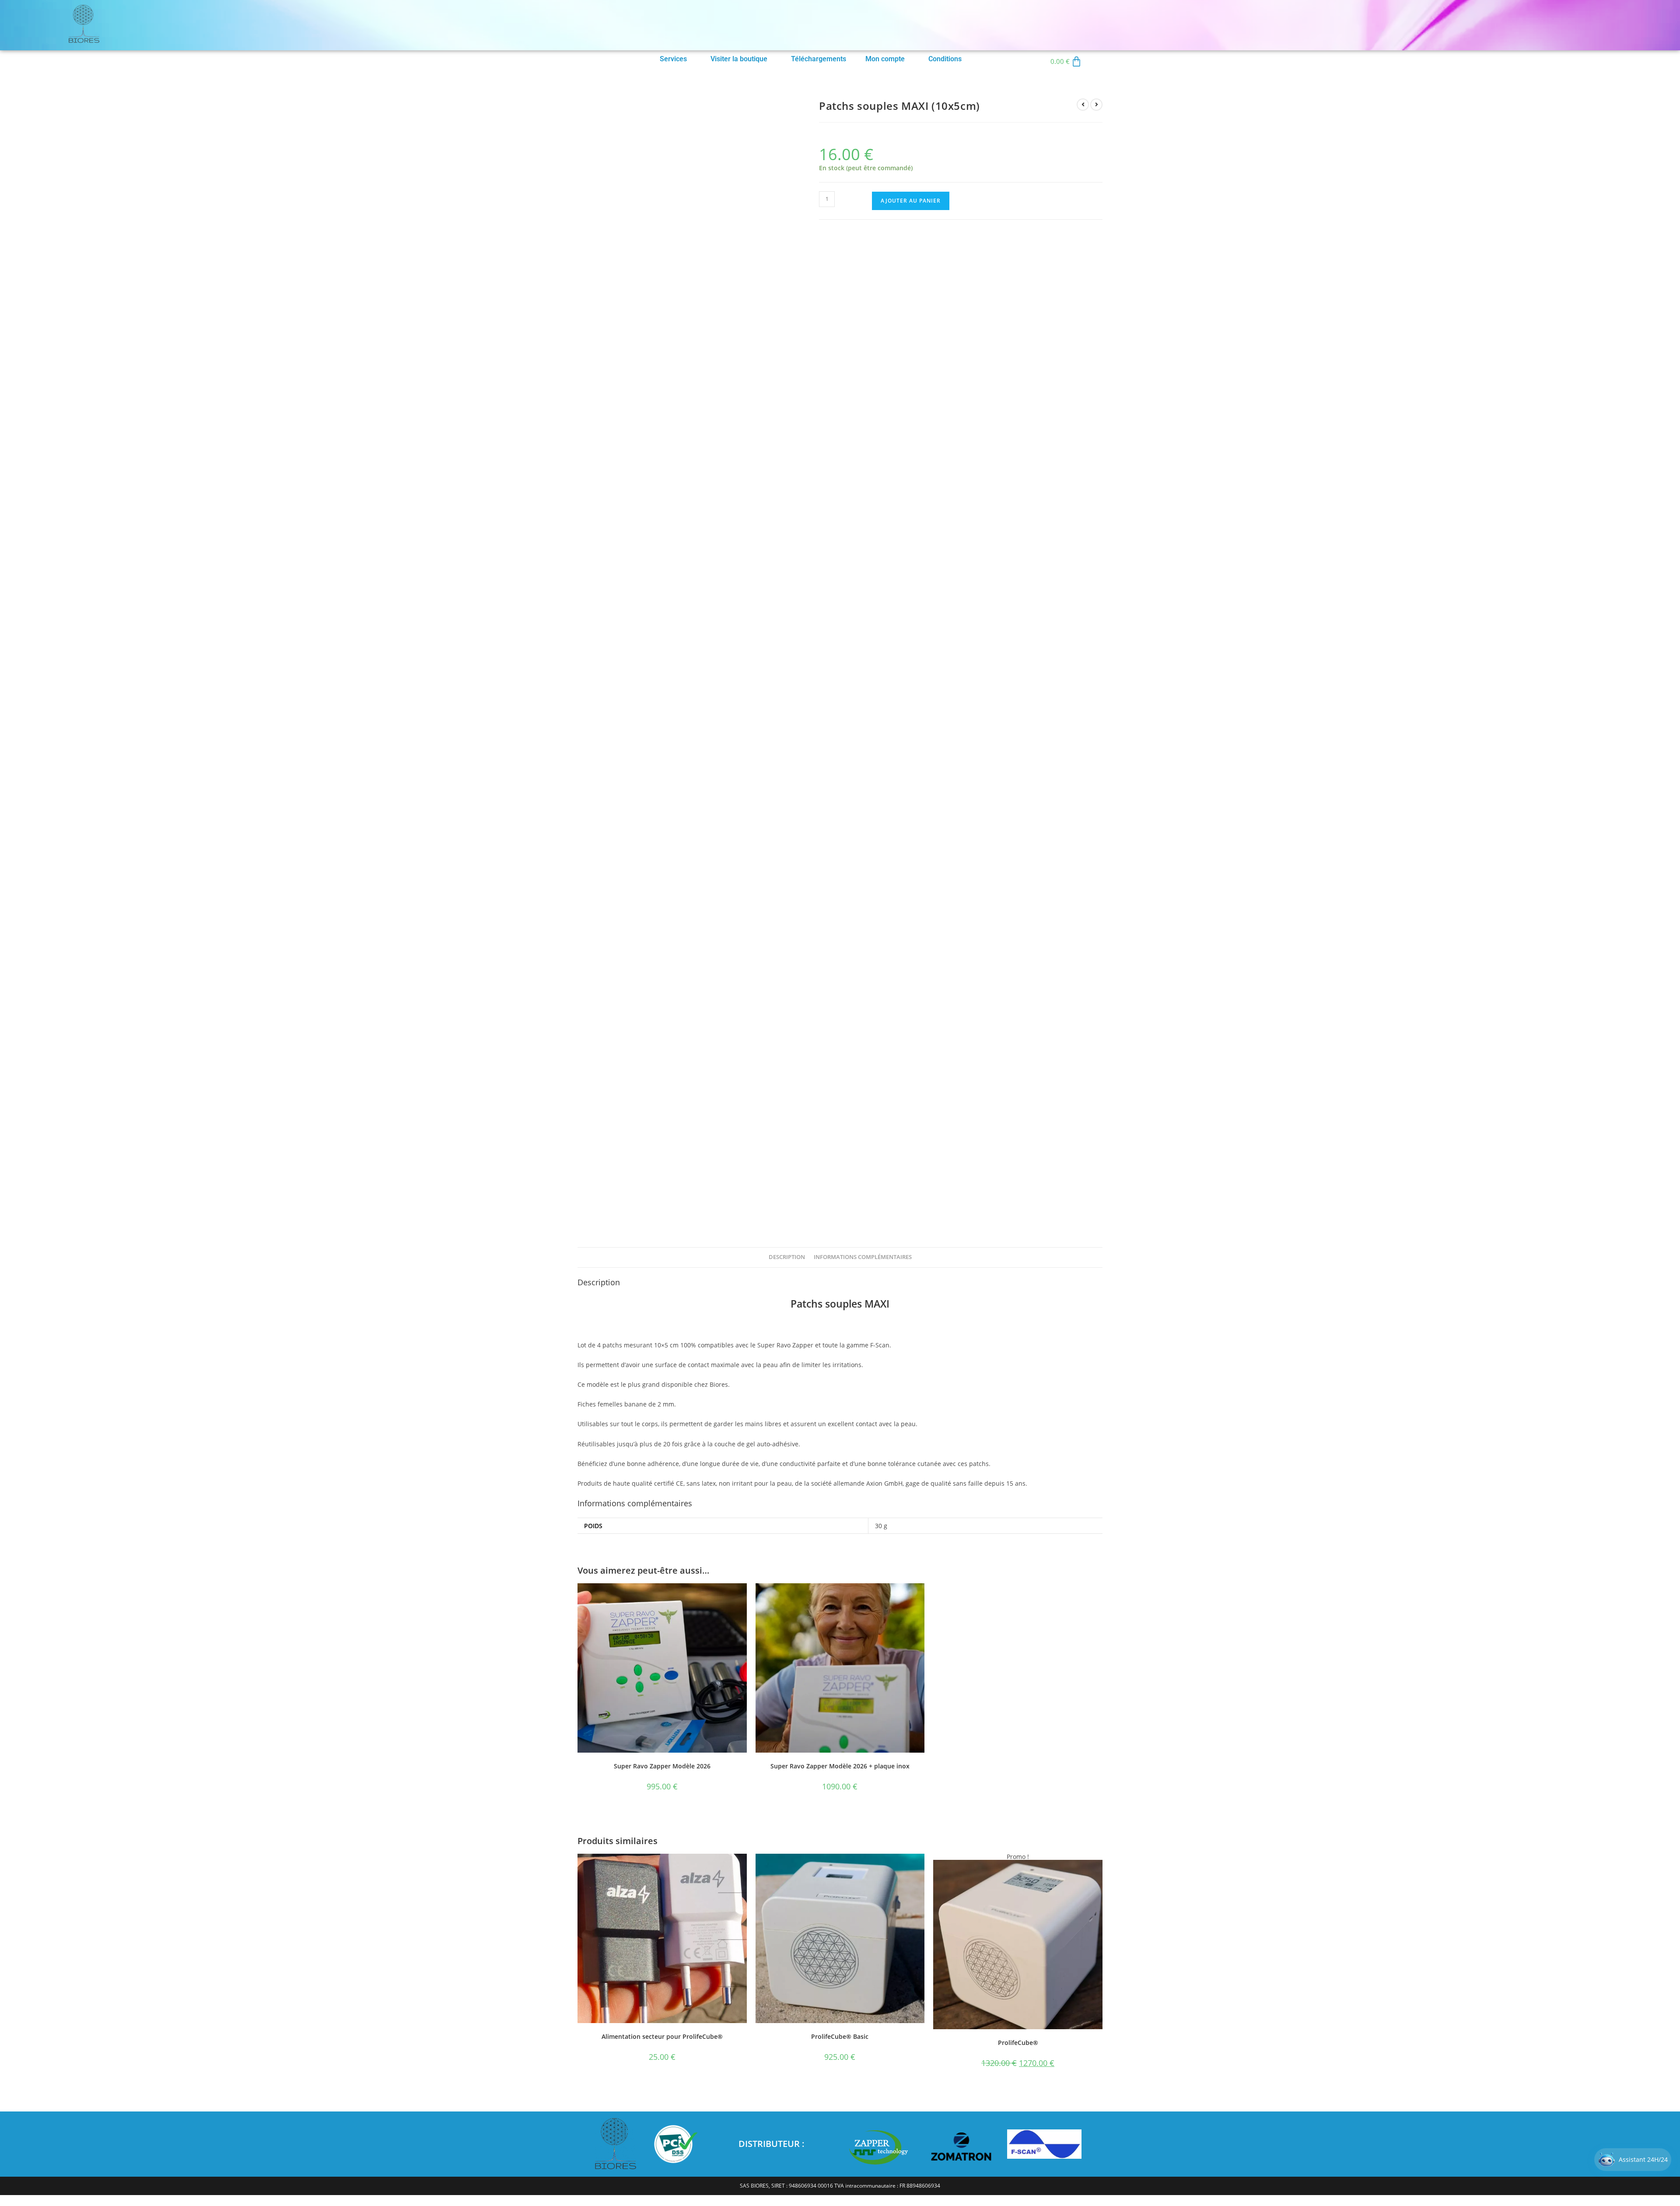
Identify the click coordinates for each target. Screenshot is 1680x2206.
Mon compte (885, 59)
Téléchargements (819, 59)
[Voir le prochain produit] (1096, 105)
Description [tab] (787, 1257)
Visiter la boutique (739, 59)
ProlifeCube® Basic (840, 2036)
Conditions (945, 59)
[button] (675, 59)
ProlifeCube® (1018, 2043)
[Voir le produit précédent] (1083, 105)
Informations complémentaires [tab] (863, 1257)
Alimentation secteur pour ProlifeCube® (662, 2036)
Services (673, 59)
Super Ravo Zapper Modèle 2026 (662, 1766)
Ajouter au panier (911, 201)
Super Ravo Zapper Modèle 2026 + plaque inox (840, 1766)
